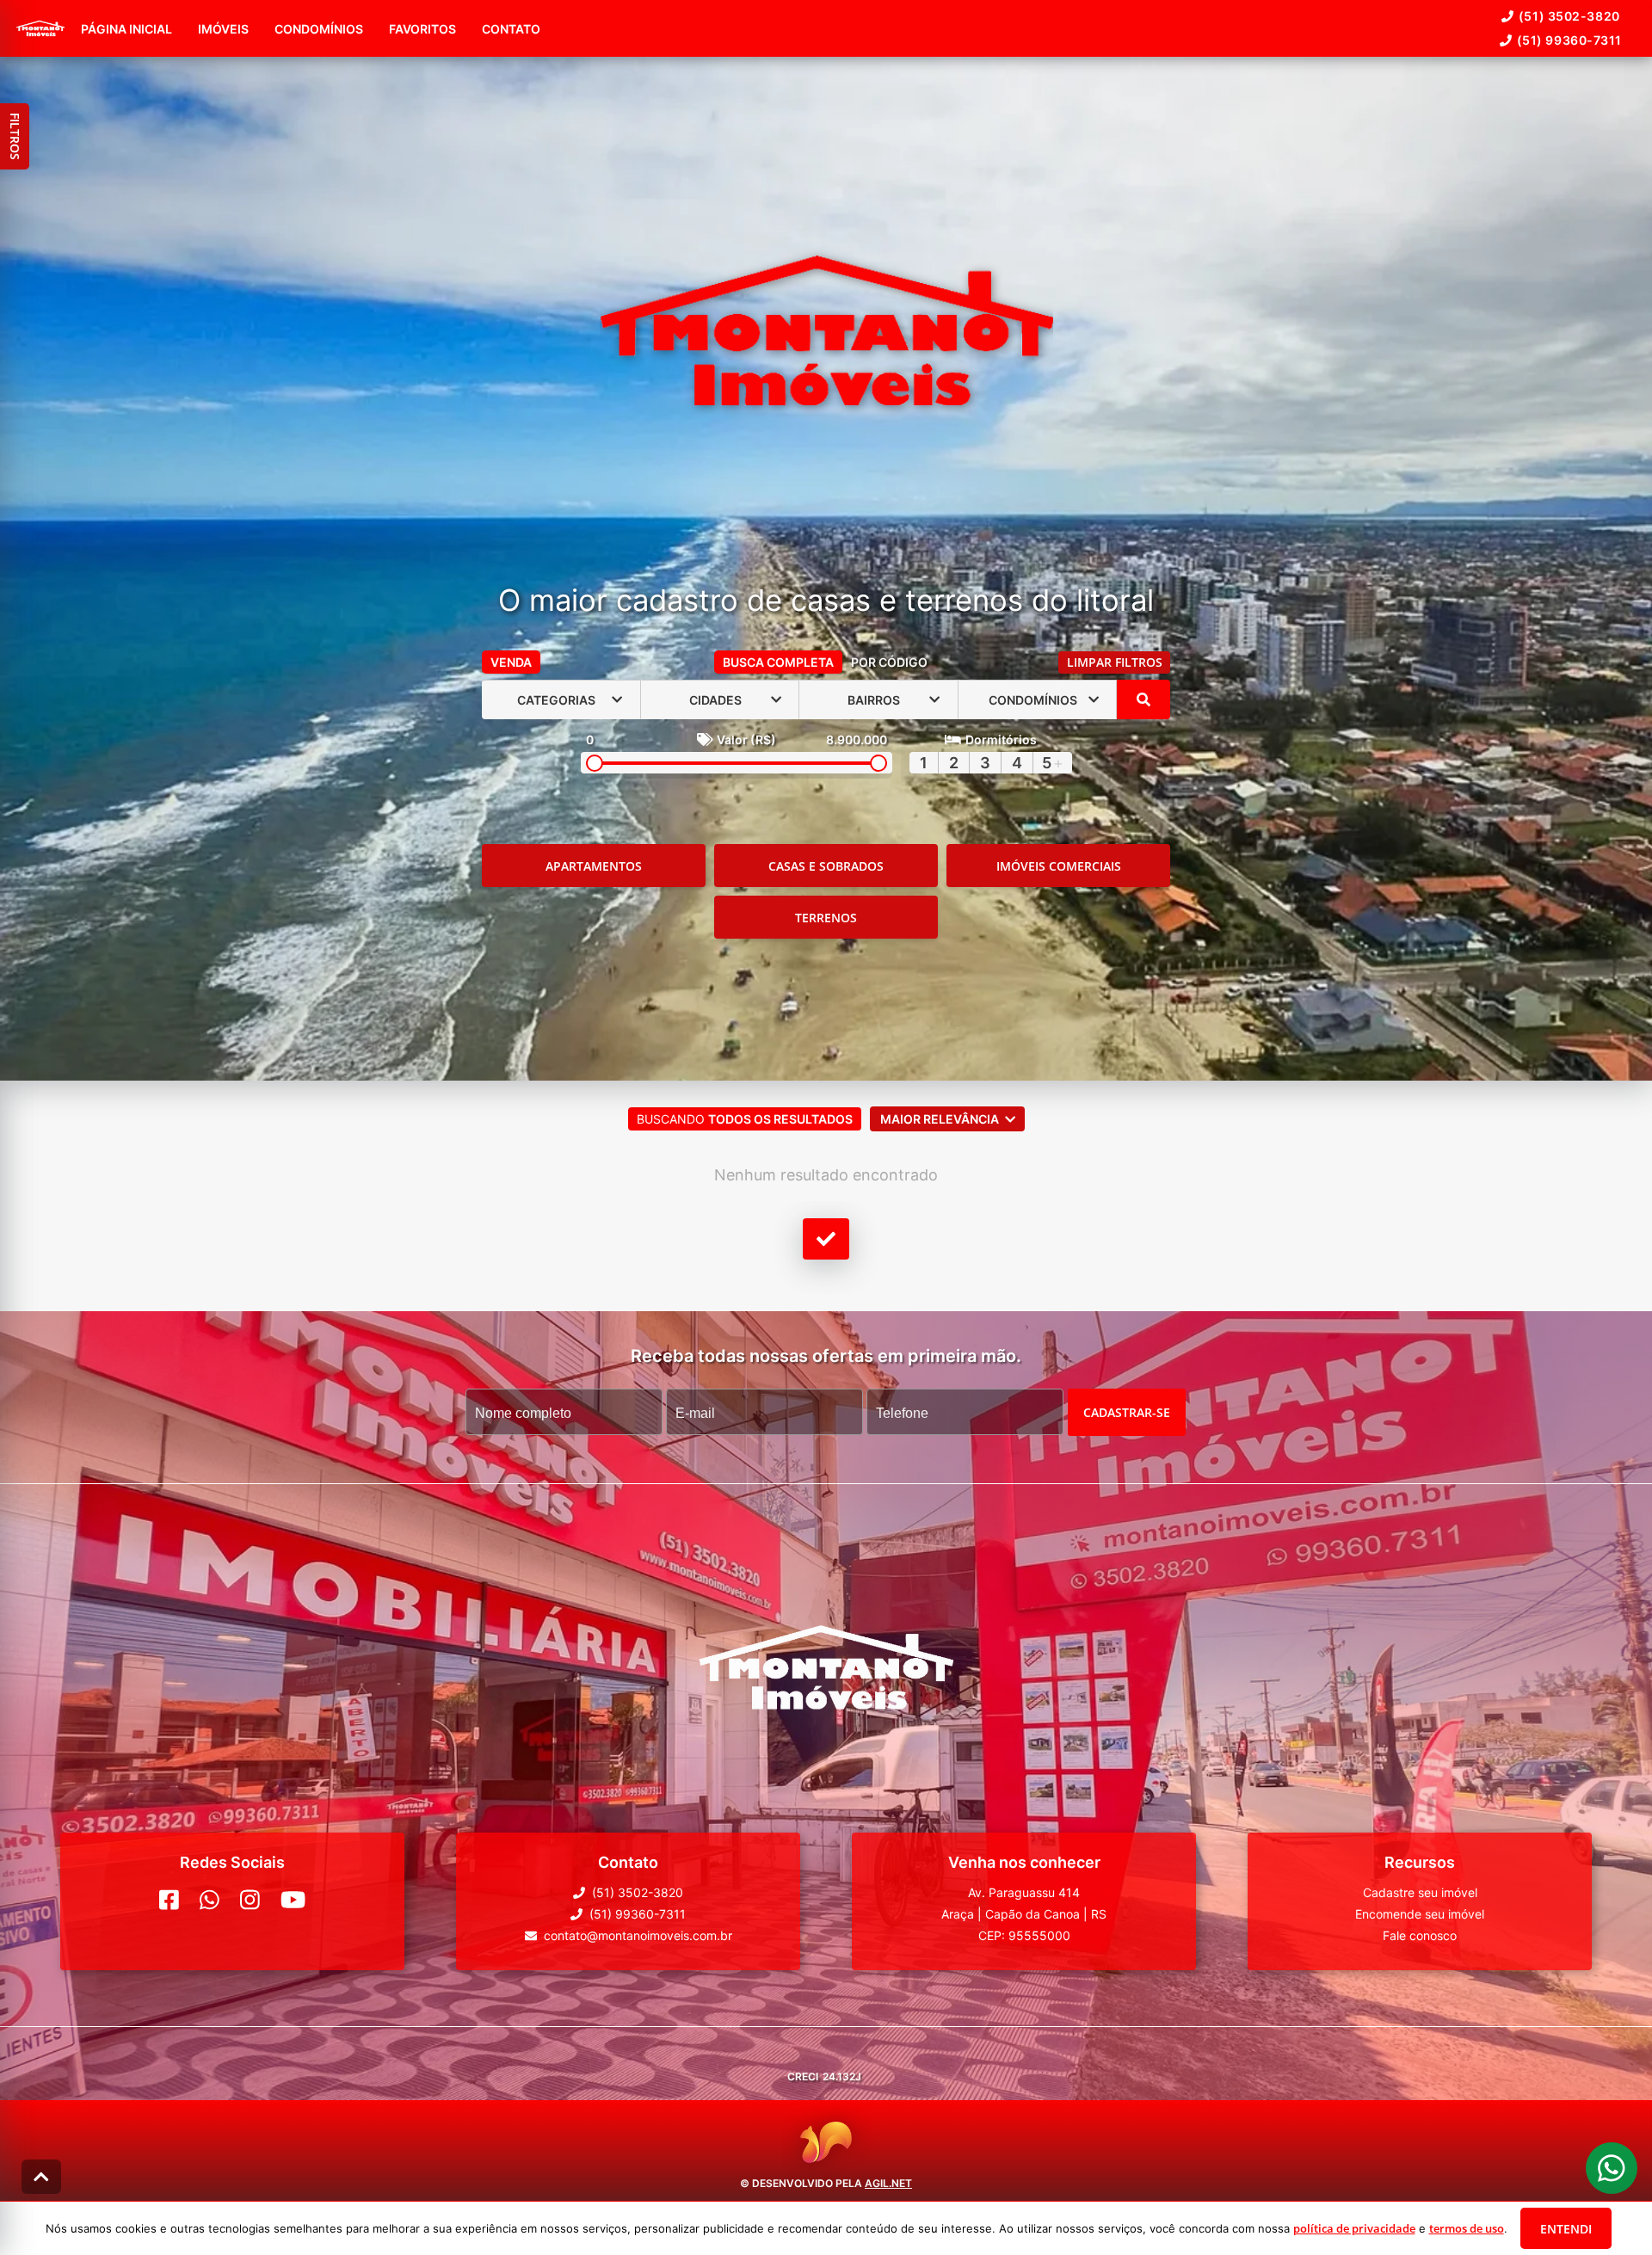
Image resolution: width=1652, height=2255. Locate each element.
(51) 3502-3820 (1569, 16)
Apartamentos (594, 866)
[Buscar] (1143, 699)
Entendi (1566, 2229)
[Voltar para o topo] (41, 2177)
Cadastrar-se (1127, 1412)
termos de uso (1467, 2228)
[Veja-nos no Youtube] (293, 1900)
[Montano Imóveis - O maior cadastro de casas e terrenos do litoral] (826, 333)
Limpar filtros (1115, 662)
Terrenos (826, 918)
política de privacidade (1354, 2228)
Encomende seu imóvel (1420, 1914)
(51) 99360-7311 (1569, 40)
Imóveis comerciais (1059, 866)
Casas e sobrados (826, 866)
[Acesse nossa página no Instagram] (250, 1900)
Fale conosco (1420, 1935)
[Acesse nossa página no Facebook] (169, 1900)
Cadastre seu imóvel (1420, 1892)
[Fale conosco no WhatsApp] (210, 1900)
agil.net (888, 2183)
